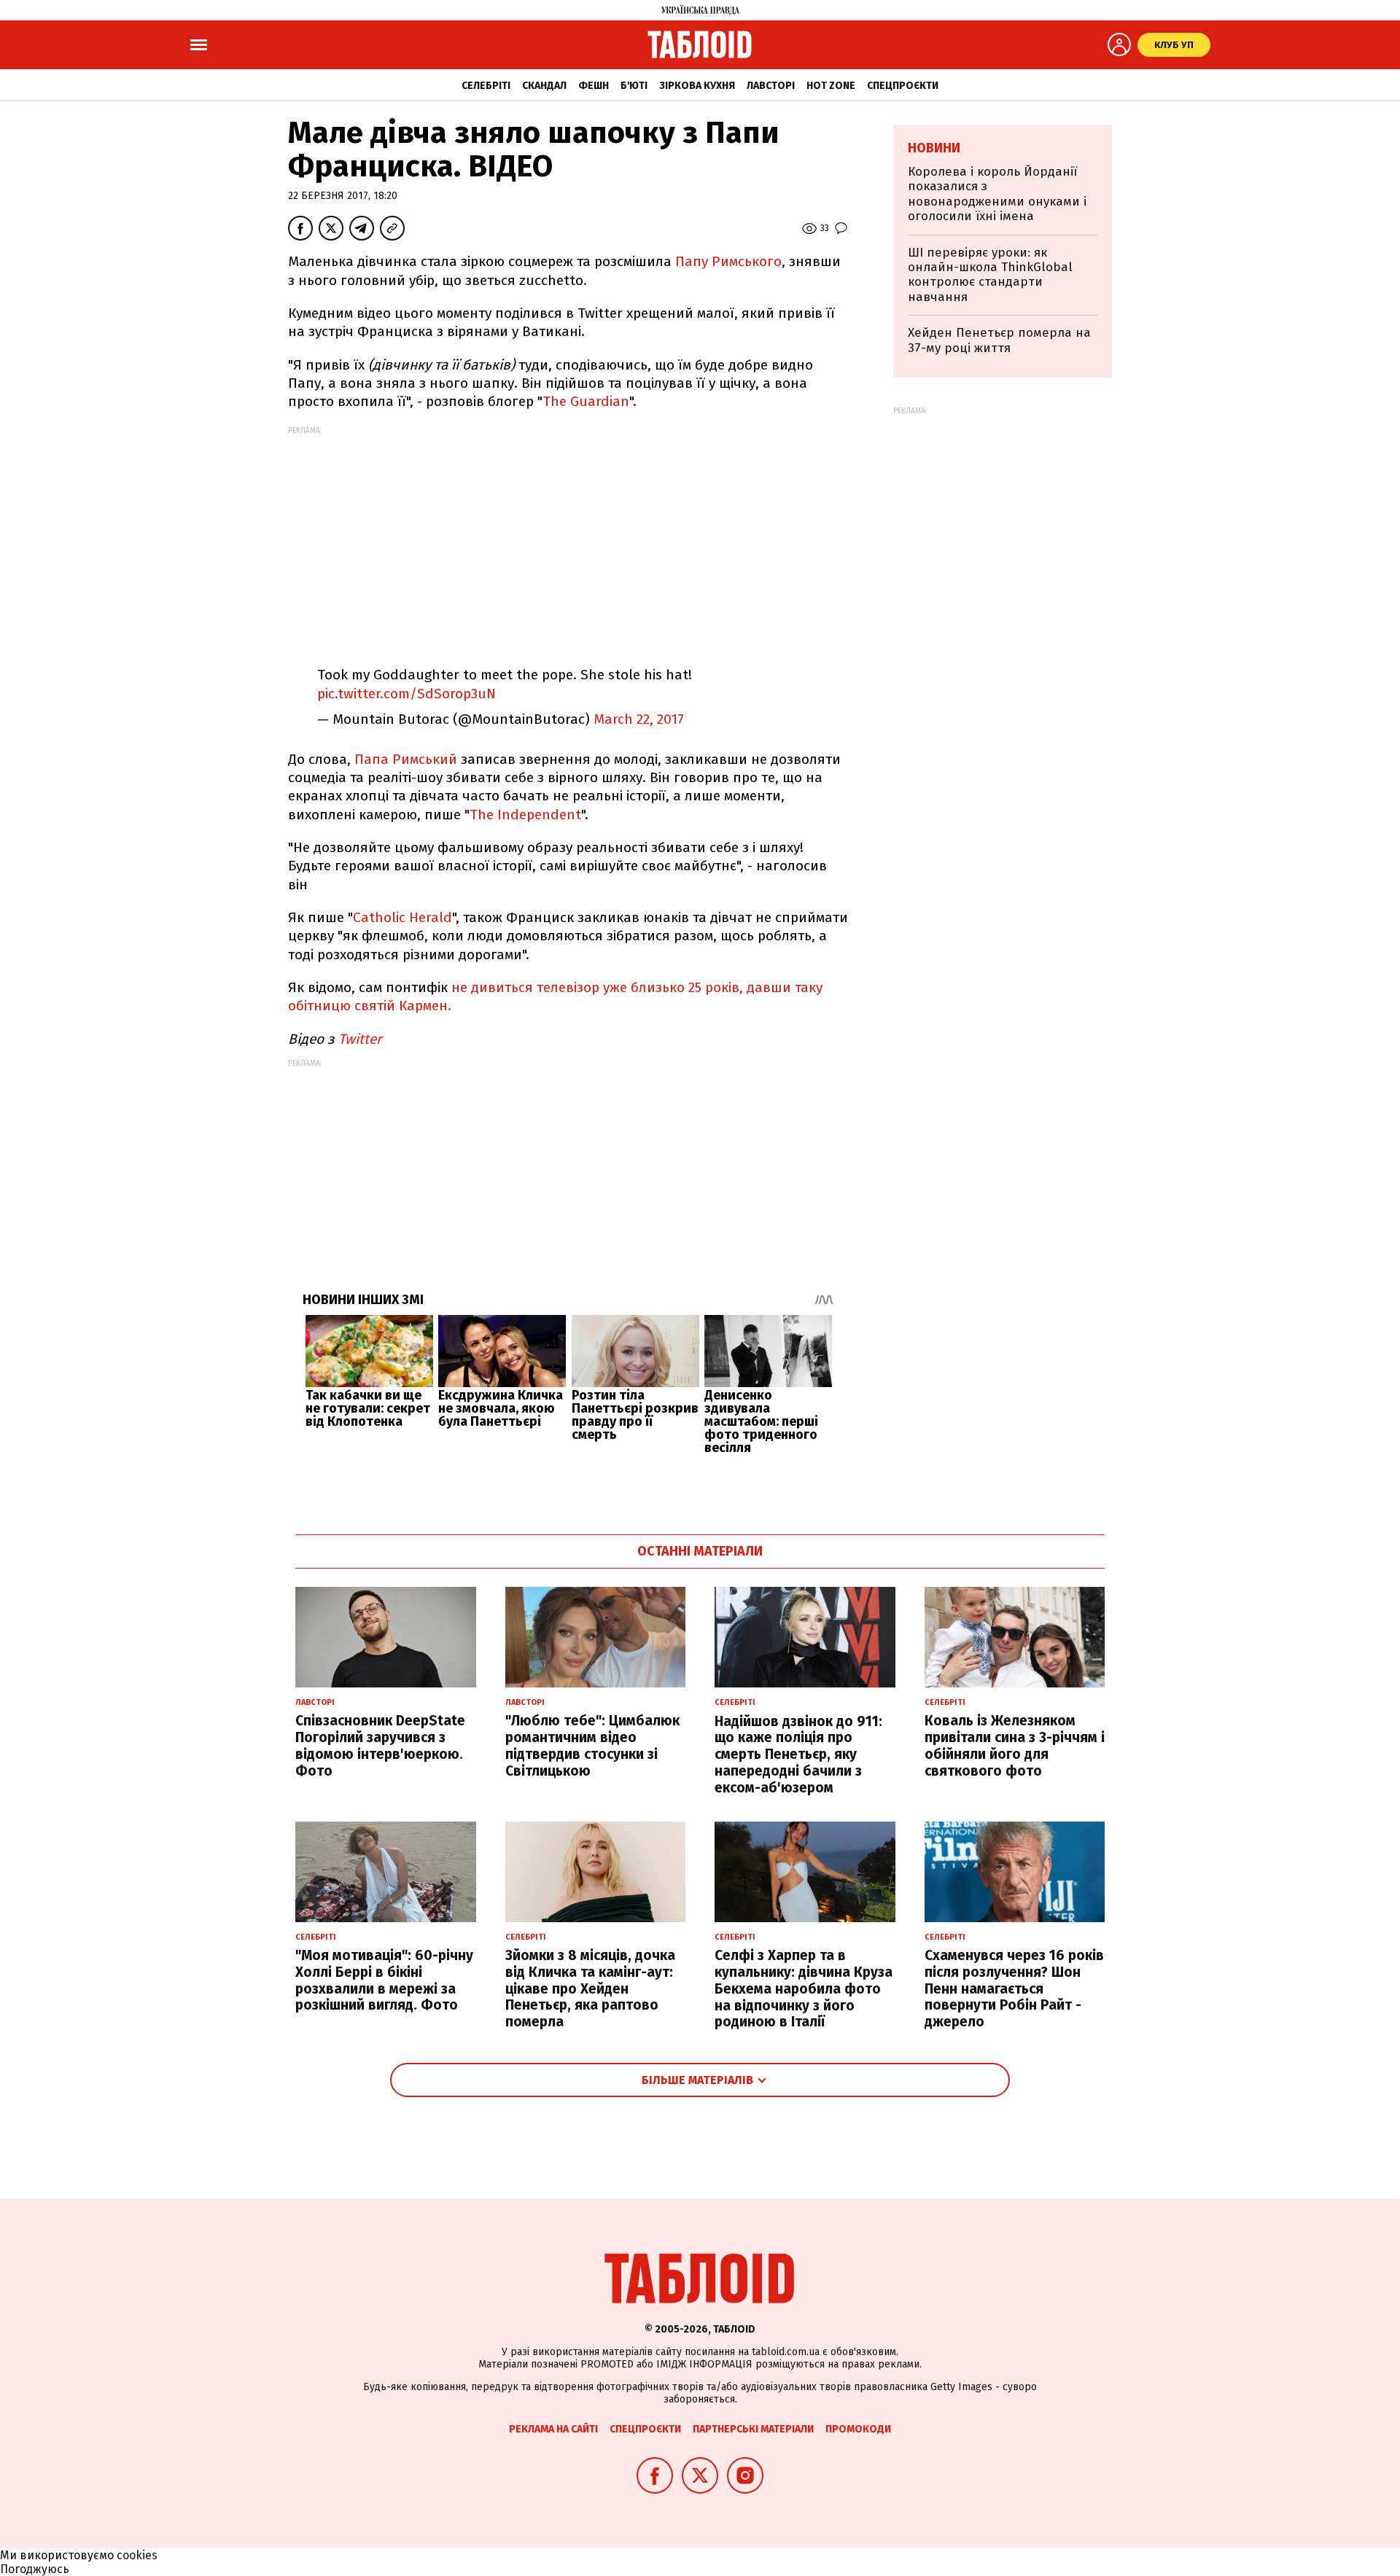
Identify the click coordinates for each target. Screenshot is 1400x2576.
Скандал (544, 86)
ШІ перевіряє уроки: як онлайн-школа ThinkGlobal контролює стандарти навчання (990, 275)
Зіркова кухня (697, 86)
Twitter (362, 1039)
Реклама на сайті (553, 2429)
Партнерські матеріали (753, 2429)
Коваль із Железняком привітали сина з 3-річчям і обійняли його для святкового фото (1015, 1745)
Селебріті (486, 86)
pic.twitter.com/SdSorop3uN (407, 694)
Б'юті (634, 86)
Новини (934, 148)
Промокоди (858, 2429)
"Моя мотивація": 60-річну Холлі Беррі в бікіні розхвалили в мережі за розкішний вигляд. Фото (384, 1980)
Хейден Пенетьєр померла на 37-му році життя (999, 340)
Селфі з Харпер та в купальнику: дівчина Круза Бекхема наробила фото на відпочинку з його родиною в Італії (804, 1988)
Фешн (594, 86)
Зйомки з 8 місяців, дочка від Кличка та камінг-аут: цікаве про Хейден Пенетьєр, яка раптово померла (590, 1988)
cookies (137, 2555)
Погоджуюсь (35, 2569)
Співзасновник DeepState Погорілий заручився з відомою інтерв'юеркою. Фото (380, 1745)
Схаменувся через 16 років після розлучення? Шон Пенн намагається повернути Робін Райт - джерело (1014, 1988)
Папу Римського (728, 261)
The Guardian (586, 401)
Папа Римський (406, 759)
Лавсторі (771, 86)
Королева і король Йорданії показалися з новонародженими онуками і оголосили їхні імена (997, 194)
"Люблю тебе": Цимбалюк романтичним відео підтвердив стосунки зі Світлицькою (592, 1745)
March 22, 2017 (639, 719)
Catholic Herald (402, 917)
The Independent (525, 815)
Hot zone (831, 86)
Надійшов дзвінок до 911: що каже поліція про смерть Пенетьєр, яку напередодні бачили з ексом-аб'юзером (798, 1755)
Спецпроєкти (903, 86)
